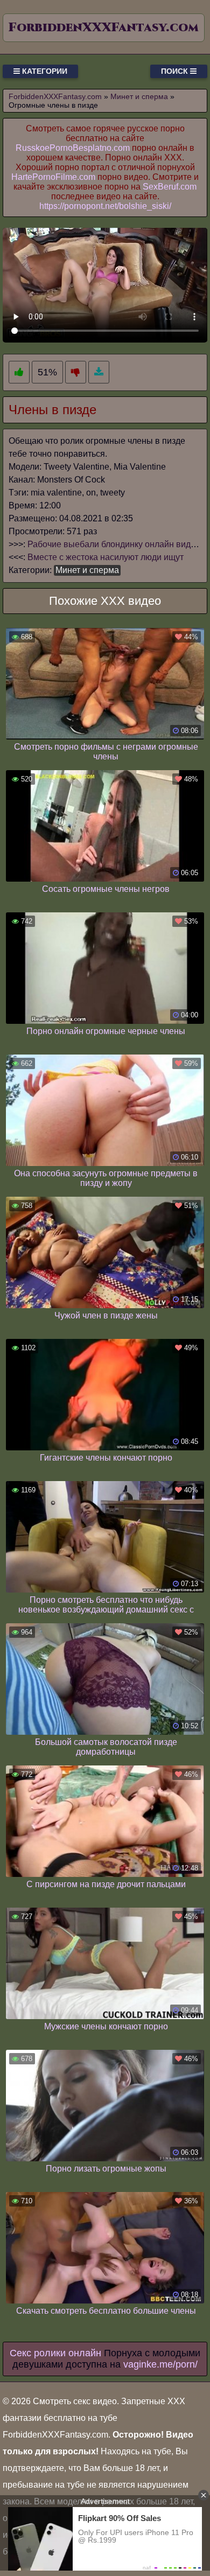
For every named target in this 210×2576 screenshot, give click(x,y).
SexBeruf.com (170, 187)
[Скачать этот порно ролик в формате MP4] (99, 372)
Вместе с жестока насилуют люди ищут (106, 557)
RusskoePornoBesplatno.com (73, 148)
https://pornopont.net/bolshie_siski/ (105, 206)
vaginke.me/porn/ (160, 2364)
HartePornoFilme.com (53, 177)
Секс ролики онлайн (55, 2353)
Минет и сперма (87, 570)
